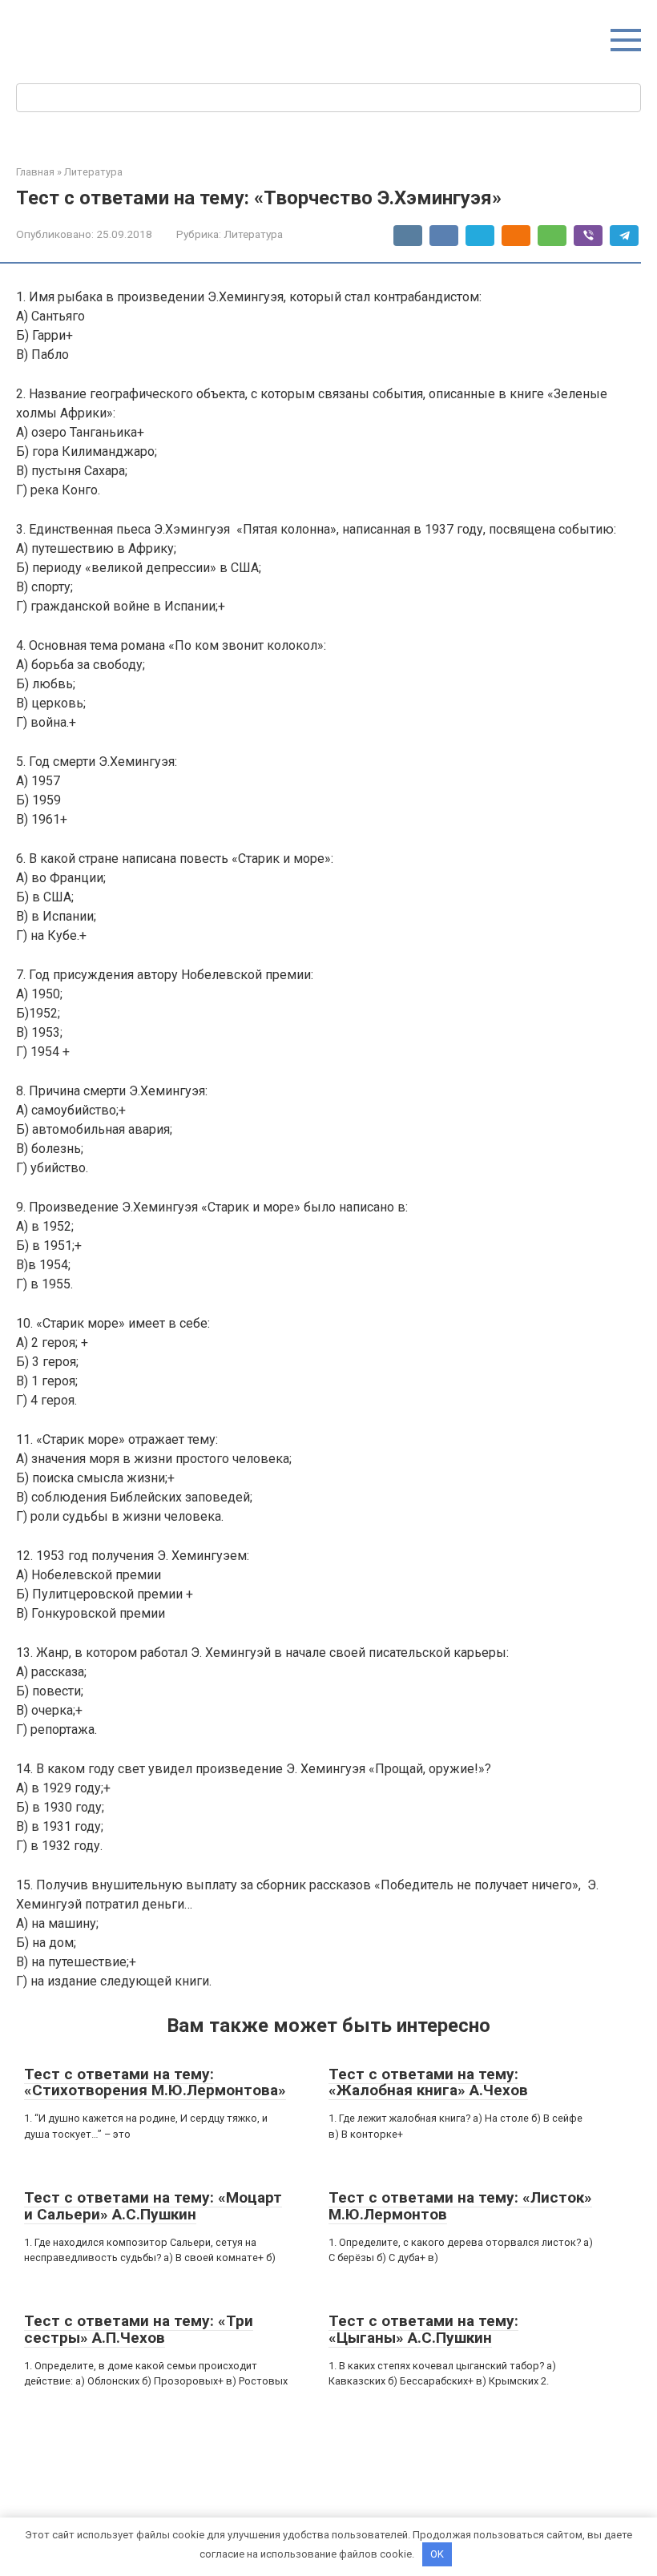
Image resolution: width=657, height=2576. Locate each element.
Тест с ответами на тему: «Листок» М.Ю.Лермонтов (460, 2206)
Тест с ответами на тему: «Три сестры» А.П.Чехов (139, 2329)
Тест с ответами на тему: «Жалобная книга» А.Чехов (428, 2082)
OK (437, 2554)
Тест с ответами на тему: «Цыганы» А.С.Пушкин (423, 2329)
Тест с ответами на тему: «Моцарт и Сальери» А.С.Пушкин (153, 2206)
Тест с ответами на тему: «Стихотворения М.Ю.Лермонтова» (155, 2082)
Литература (253, 234)
